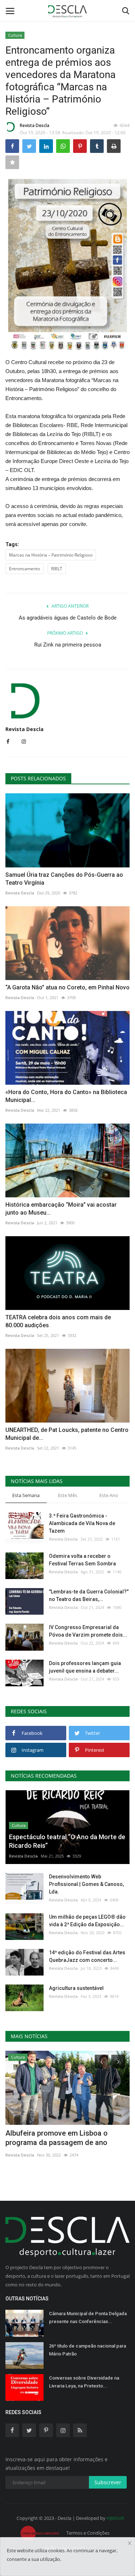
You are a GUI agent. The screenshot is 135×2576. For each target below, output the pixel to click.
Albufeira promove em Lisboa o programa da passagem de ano (57, 2138)
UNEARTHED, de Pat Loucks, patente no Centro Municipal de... (67, 1434)
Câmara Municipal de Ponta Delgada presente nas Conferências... (88, 2318)
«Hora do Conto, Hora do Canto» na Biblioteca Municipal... (66, 1096)
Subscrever (108, 2482)
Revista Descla (35, 125)
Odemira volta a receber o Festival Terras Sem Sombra (82, 1560)
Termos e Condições (88, 2533)
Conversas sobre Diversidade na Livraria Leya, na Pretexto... (84, 2382)
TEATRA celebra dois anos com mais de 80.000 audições (58, 1321)
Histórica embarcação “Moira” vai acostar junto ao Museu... (61, 1209)
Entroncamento (24, 569)
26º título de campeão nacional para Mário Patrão (87, 2350)
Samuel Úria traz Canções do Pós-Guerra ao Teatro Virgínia (64, 879)
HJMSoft (115, 2518)
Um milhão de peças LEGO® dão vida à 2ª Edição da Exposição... (87, 1921)
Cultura (15, 35)
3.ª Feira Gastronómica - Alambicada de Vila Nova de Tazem (82, 1523)
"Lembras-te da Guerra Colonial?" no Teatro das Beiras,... (89, 1595)
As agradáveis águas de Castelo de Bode (68, 618)
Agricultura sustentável (76, 1988)
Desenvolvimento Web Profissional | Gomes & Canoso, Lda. (86, 1884)
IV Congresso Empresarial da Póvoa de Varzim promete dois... (88, 1631)
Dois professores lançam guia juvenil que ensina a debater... (85, 1667)
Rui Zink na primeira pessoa (68, 645)
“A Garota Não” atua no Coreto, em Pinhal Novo (67, 987)
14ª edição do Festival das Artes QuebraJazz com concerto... (87, 1956)
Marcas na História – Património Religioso (51, 555)
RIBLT (57, 569)
